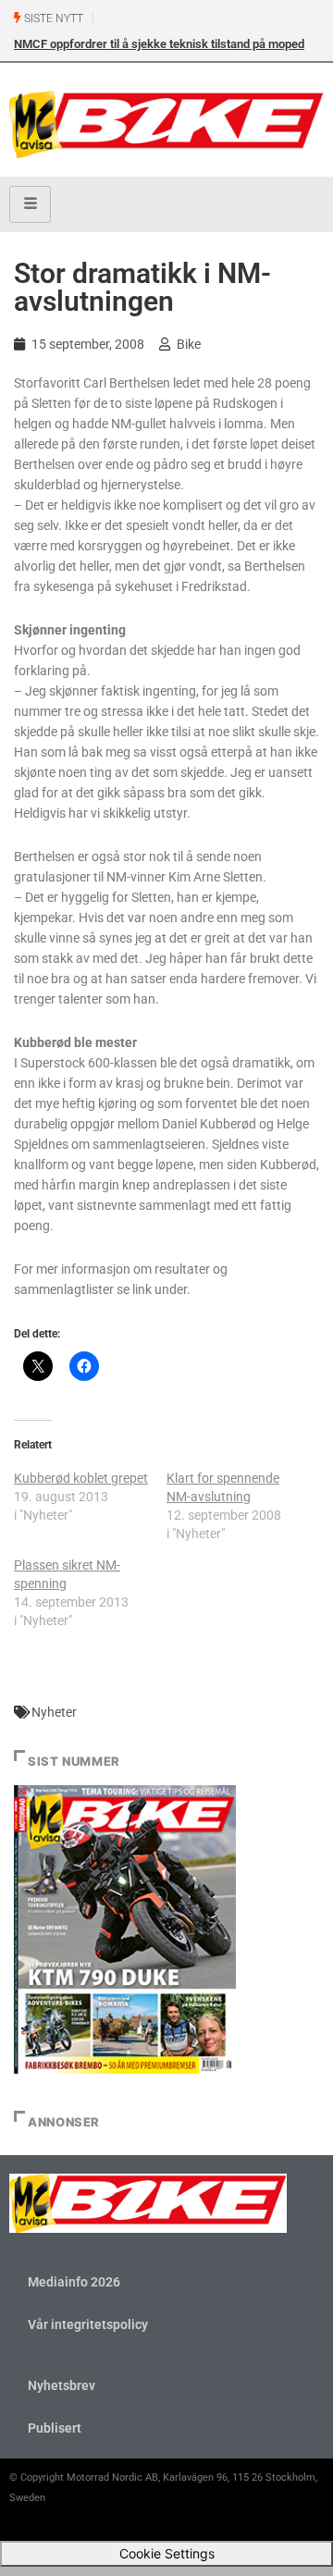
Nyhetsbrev (62, 2385)
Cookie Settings (167, 2553)
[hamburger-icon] (30, 204)
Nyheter (54, 1712)
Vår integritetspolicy (88, 2324)
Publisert (55, 2428)
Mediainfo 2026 (74, 2282)
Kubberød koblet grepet (81, 1478)
